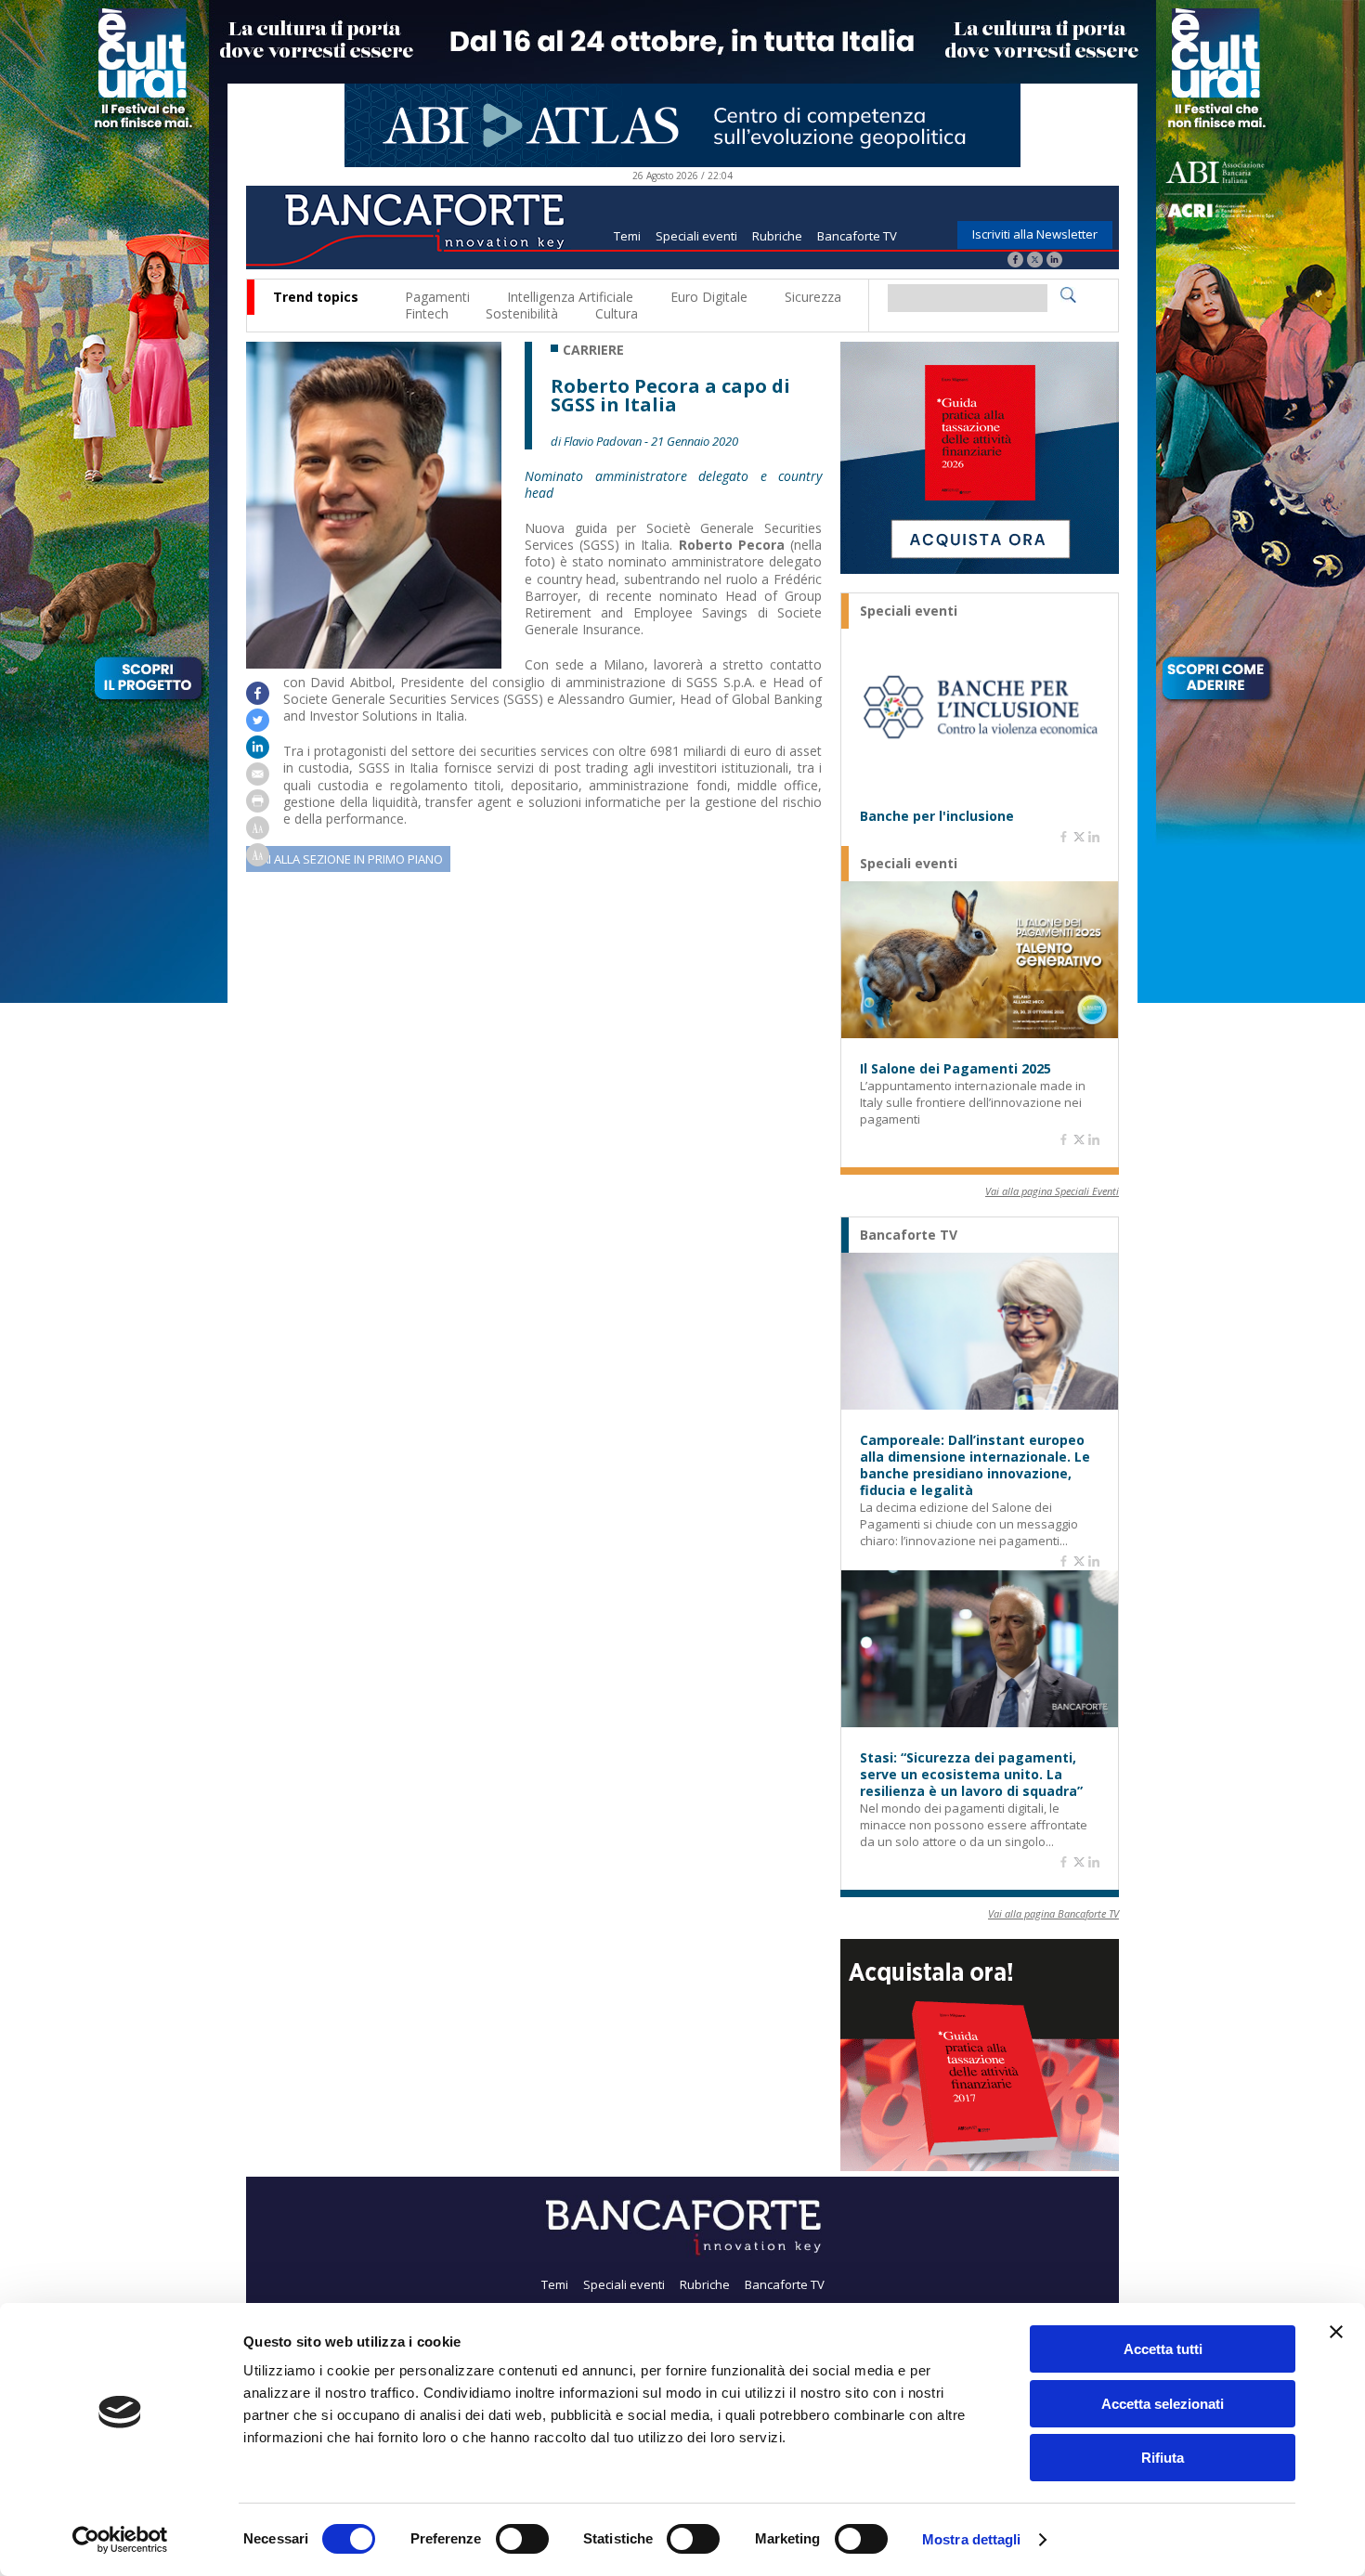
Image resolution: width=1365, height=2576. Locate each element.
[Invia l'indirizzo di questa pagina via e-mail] (258, 781)
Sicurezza (813, 297)
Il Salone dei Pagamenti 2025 (955, 1069)
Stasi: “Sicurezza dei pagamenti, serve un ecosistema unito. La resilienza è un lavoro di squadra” (971, 1775)
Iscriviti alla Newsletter (1035, 234)
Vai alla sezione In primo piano (348, 859)
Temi (627, 236)
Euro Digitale (709, 297)
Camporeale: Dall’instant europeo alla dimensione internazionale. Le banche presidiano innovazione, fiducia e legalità (975, 1465)
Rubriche (777, 236)
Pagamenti (437, 297)
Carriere (593, 350)
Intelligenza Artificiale (570, 297)
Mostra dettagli (972, 2539)
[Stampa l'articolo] (258, 807)
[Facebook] (1015, 261)
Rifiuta (1163, 2458)
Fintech (427, 313)
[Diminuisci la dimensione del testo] (258, 861)
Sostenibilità (522, 313)
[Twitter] (1035, 261)
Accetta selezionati (1163, 2404)
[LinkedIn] (1054, 261)
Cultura (617, 313)
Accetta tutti (1163, 2349)
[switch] (522, 2539)
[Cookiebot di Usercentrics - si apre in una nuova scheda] (120, 2540)
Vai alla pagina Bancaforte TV (1053, 1913)
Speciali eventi (696, 236)
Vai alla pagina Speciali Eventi (1052, 1191)
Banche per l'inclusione (937, 816)
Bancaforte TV (857, 236)
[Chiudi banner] (1336, 2332)
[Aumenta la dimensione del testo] (258, 834)
